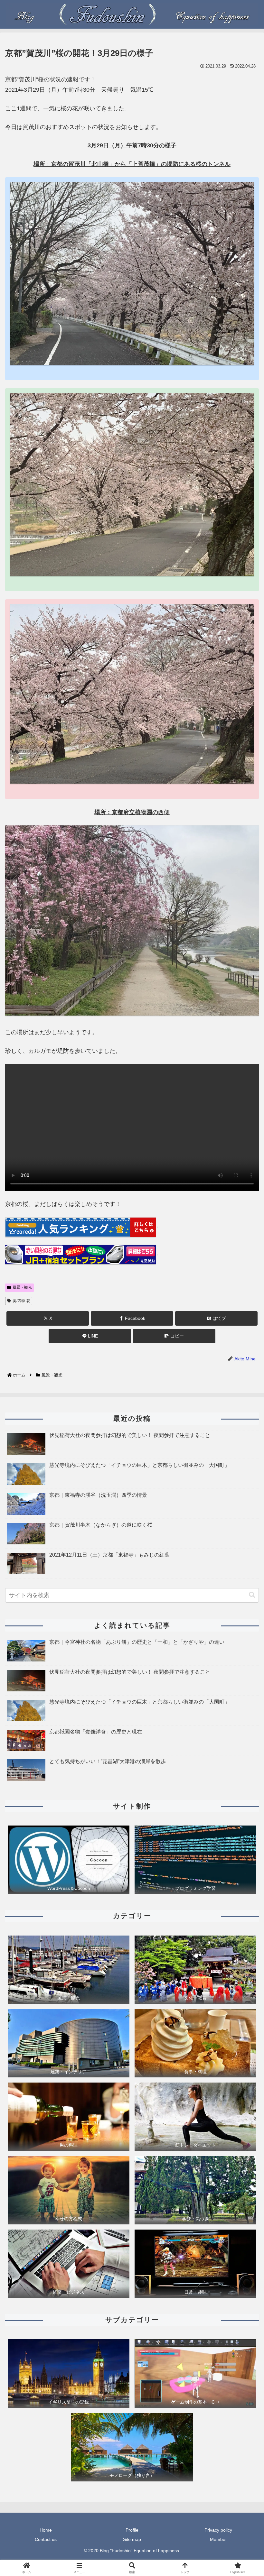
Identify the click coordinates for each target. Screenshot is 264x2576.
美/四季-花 (21, 1301)
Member (218, 2539)
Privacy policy (218, 2530)
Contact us (46, 2539)
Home (46, 2530)
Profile (132, 2530)
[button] (174, 1336)
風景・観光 (22, 1287)
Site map (132, 2539)
